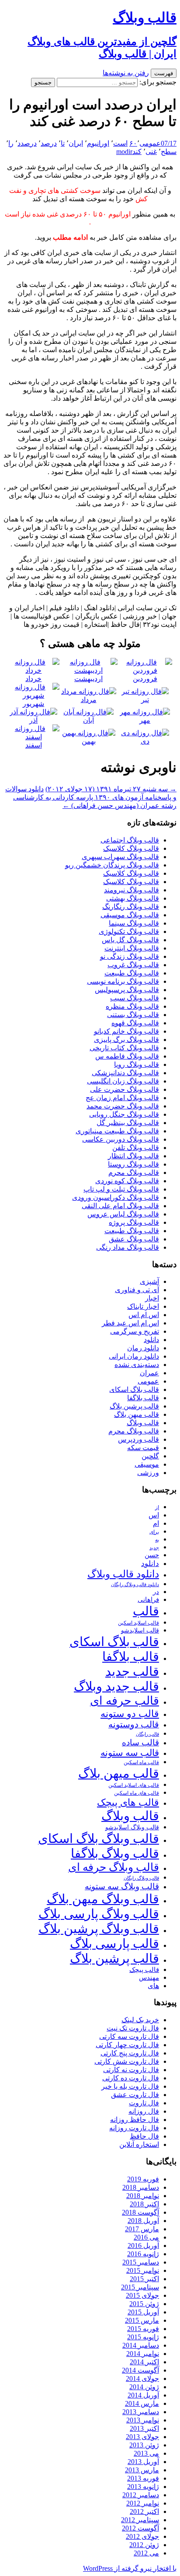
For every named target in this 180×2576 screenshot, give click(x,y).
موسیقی (147, 1464)
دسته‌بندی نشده (137, 1365)
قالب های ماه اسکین (137, 1793)
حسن (152, 1555)
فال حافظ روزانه (135, 2120)
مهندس (149, 1978)
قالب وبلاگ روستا (133, 1164)
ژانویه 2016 (143, 2254)
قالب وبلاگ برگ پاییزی (126, 1040)
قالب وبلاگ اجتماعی (130, 840)
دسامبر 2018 (141, 2187)
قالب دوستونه (134, 1724)
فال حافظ (144, 2136)
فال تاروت (144, 2103)
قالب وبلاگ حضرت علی (125, 1089)
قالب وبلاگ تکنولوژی (129, 931)
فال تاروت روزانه (134, 2128)
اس (154, 1515)
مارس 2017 (142, 2229)
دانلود (151, 1340)
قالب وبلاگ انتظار (133, 1156)
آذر (33, 720)
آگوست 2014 (140, 2370)
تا (63, 143)
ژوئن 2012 (144, 2545)
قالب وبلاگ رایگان (141, 1878)
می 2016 (146, 2237)
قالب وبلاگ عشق (134, 1239)
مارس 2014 (142, 2403)
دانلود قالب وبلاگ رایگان (135, 1584)
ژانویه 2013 (143, 2487)
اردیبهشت (88, 679)
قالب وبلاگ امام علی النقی (120, 1206)
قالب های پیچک (128, 1802)
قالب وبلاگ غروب (133, 965)
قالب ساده (140, 1742)
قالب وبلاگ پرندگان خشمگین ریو (112, 865)
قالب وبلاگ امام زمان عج (122, 1098)
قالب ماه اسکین (141, 1763)
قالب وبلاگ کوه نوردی (127, 1181)
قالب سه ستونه (130, 1753)
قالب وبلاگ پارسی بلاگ (99, 1914)
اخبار (152, 1298)
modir (124, 152)
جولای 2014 (142, 2379)
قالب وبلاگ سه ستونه (122, 1886)
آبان (88, 720)
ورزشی (148, 1473)
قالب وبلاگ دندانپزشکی (125, 1073)
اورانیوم (98, 143)
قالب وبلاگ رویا (137, 1064)
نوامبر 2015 (143, 2270)
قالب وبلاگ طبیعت (132, 973)
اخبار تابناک (143, 1306)
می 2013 (146, 2453)
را (11, 143)
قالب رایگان (147, 1734)
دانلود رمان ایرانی (134, 1356)
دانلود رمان (143, 1348)
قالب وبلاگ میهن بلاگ (103, 1899)
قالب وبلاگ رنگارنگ (131, 907)
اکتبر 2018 (144, 2204)
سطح (169, 152)
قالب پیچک (144, 1970)
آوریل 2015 (143, 2312)
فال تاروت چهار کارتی (127, 2045)
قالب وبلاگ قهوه (135, 1023)
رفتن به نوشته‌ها (126, 73)
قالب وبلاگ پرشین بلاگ (99, 1929)
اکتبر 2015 (144, 2279)
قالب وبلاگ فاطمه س (127, 1056)
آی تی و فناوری (137, 1290)
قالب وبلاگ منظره (132, 1006)
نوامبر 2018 (143, 2196)
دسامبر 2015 (141, 2262)
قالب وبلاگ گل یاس (130, 940)
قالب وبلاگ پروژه (134, 1222)
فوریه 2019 (143, 2179)
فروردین (145, 679)
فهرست (164, 73)
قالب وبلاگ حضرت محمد (123, 1106)
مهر (145, 720)
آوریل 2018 (143, 2221)
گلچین (150, 1456)
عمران (149, 1373)
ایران (76, 143)
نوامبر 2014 (143, 2354)
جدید (154, 1548)
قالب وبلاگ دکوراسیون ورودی (116, 1197)
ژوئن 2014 (144, 2387)
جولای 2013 (142, 2437)
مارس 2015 (142, 2320)
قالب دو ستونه (130, 1714)
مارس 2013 (142, 2470)
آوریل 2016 (143, 2246)
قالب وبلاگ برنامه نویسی (123, 981)
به (157, 1540)
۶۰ (133, 143)
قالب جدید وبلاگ (116, 1686)
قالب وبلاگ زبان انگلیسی (123, 1081)
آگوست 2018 (140, 2212)
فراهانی (148, 1600)
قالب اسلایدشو (140, 1630)
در (156, 1592)
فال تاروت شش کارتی (127, 2061)
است (120, 143)
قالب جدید (132, 1671)
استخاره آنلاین (139, 2144)
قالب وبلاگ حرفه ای (114, 1867)
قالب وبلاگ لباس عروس (123, 1214)
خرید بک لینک (140, 2020)
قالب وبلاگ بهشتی (133, 898)
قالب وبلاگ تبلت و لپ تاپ (121, 1189)
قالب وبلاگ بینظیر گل (128, 1123)
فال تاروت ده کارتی (131, 2078)
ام (156, 1523)
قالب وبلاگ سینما (134, 923)
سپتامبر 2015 (140, 2287)
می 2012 (146, 2553)
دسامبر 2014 (141, 2345)
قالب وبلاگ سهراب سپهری (120, 857)
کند (137, 152)
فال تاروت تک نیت (133, 2028)
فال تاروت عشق (135, 2095)
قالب (146, 1611)
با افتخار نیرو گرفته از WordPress (130, 2568)
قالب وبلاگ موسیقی (130, 915)
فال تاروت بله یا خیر (130, 2086)
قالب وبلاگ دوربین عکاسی (121, 1139)
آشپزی (149, 1281)
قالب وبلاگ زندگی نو (130, 956)
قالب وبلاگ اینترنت (132, 948)
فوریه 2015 (143, 2329)
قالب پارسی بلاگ (114, 1943)
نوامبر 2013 (143, 2420)
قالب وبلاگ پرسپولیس (127, 990)
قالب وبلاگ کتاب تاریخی (124, 1048)
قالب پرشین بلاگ (134, 1406)
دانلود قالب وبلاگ (123, 1574)
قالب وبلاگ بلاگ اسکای (99, 1839)
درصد (49, 143)
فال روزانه (144, 2111)
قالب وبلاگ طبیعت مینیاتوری (117, 1131)
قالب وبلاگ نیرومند (132, 890)
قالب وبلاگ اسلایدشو (132, 1827)
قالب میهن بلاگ (137, 1414)
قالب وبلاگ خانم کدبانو (126, 1031)
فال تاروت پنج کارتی (130, 2053)
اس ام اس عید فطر (130, 1323)
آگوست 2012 (140, 2528)
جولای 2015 (142, 2295)
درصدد (27, 143)
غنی (151, 152)
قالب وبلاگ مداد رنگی (128, 1247)
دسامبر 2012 (141, 2495)
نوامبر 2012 (143, 2503)
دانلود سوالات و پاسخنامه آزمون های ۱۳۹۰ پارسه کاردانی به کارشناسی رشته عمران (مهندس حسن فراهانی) (91, 797)
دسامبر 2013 (141, 2412)
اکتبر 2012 (144, 2511)
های (153, 1986)
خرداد (33, 679)
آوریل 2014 (143, 2395)
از (157, 1507)
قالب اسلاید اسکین (138, 1623)
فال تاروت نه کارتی (131, 2070)
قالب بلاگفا (143, 1398)
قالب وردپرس (138, 1439)
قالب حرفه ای (125, 1701)
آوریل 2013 (143, 2462)
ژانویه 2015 (143, 2337)
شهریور (33, 704)
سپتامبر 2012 (140, 2520)
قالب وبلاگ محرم (134, 1173)
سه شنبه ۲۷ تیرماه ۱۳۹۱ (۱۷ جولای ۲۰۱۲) (111, 789)
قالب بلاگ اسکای (134, 1389)
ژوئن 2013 (144, 2445)
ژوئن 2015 (144, 2304)
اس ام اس (144, 1315)
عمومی (150, 143)
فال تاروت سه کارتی (129, 2036)
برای (154, 1532)
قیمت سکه (143, 1448)
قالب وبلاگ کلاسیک (131, 848)
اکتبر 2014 (144, 2362)
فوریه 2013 (143, 2478)
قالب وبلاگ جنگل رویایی (124, 1114)
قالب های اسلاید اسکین (134, 1785)
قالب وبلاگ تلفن (136, 1148)
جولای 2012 (142, 2536)
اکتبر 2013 (144, 2428)
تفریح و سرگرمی (135, 1331)
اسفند (34, 745)
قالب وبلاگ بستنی (133, 1015)
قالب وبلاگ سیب (135, 998)
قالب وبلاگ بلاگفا (115, 1853)
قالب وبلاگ (143, 1423)
